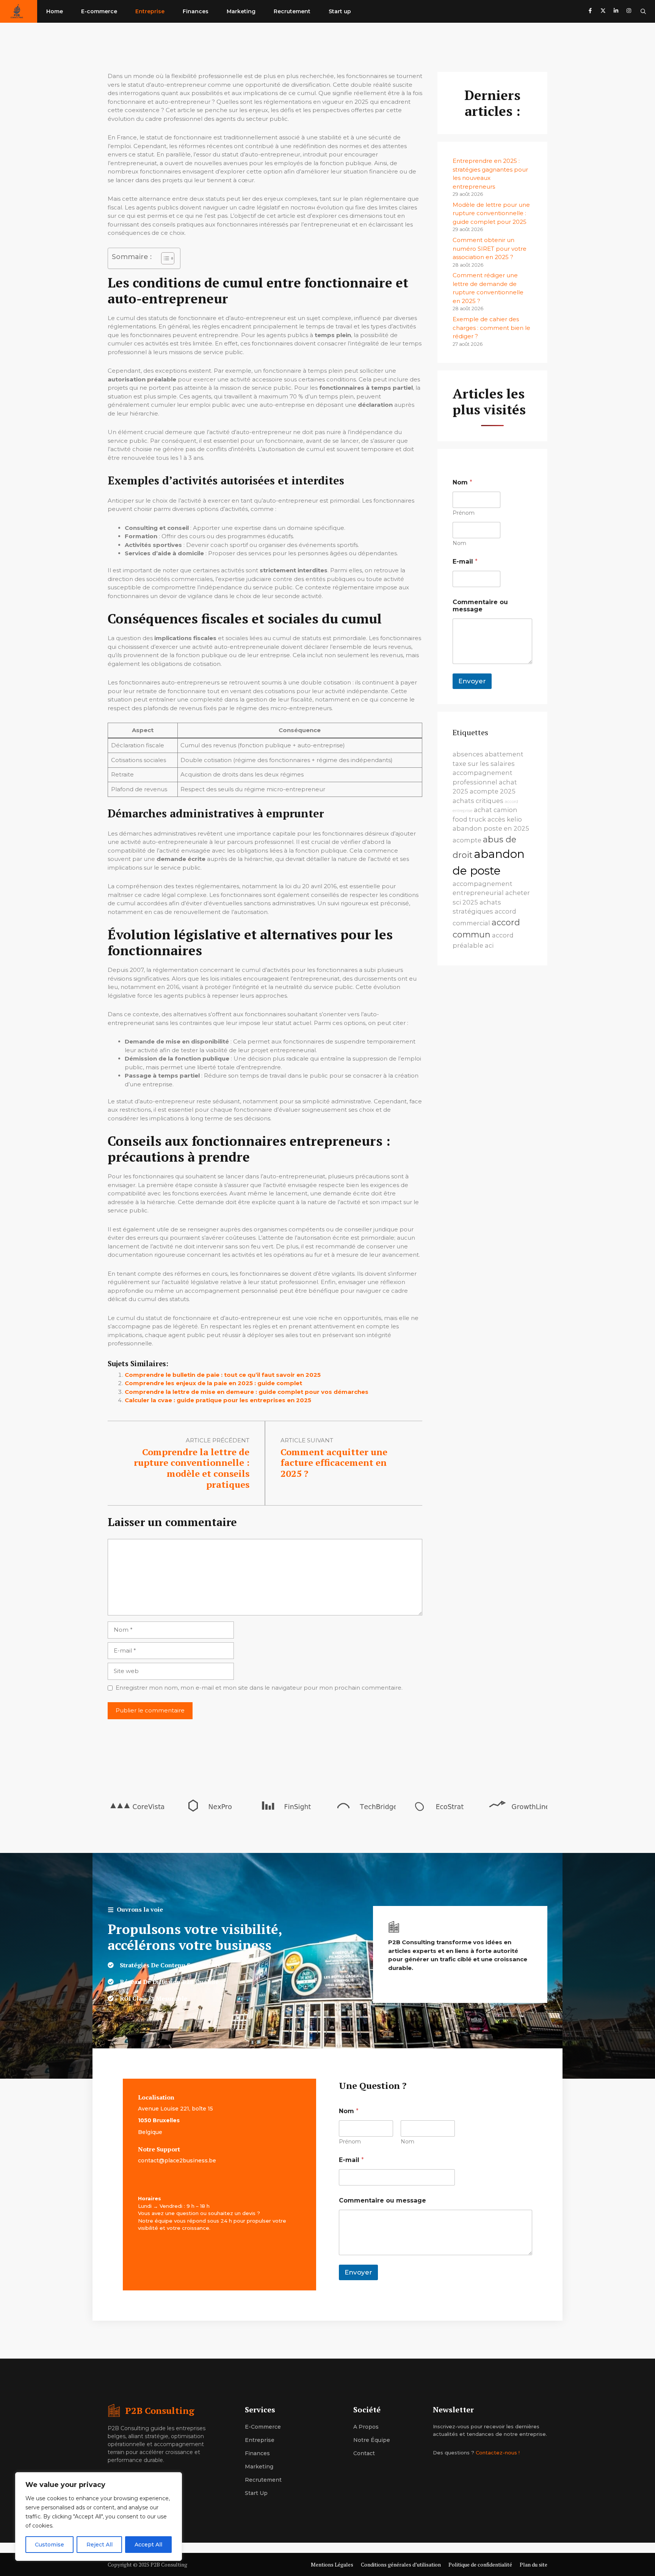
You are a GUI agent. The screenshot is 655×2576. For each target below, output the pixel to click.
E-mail (465, 562)
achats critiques (478, 801)
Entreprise (150, 11)
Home (55, 11)
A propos (366, 2427)
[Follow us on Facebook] (590, 12)
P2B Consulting (160, 2410)
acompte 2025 (493, 791)
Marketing (241, 11)
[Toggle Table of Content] (164, 258)
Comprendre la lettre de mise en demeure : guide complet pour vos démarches (247, 1392)
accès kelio (505, 819)
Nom (459, 543)
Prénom (464, 513)
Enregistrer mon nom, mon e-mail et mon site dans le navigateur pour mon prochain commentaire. (259, 1688)
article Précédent (218, 1440)
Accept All (148, 2545)
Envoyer (472, 681)
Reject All (100, 2545)
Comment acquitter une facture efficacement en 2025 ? (334, 1463)
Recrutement (292, 11)
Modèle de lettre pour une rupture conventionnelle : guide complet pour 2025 (491, 213)
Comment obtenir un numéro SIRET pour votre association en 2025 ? (490, 248)
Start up (340, 11)
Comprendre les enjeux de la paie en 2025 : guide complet (213, 1383)
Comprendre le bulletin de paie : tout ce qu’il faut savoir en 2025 (223, 1375)
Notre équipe (372, 2440)
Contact (364, 2453)
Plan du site (534, 2564)
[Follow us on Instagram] (629, 12)
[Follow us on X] (603, 12)
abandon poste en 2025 (491, 828)
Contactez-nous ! (498, 2453)
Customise (49, 2545)
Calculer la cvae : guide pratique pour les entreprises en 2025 (218, 1400)
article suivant (307, 1440)
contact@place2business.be (177, 2160)
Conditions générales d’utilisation (401, 2564)
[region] (99, 2517)
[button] (643, 11)
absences (468, 754)
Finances (196, 11)
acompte (467, 840)
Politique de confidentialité (480, 2564)
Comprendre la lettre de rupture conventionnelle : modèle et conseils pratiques (192, 1468)
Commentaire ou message (480, 606)
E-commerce (99, 11)
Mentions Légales (332, 2564)
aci (489, 945)
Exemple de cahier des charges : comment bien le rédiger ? (491, 328)
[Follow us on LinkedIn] (616, 12)
